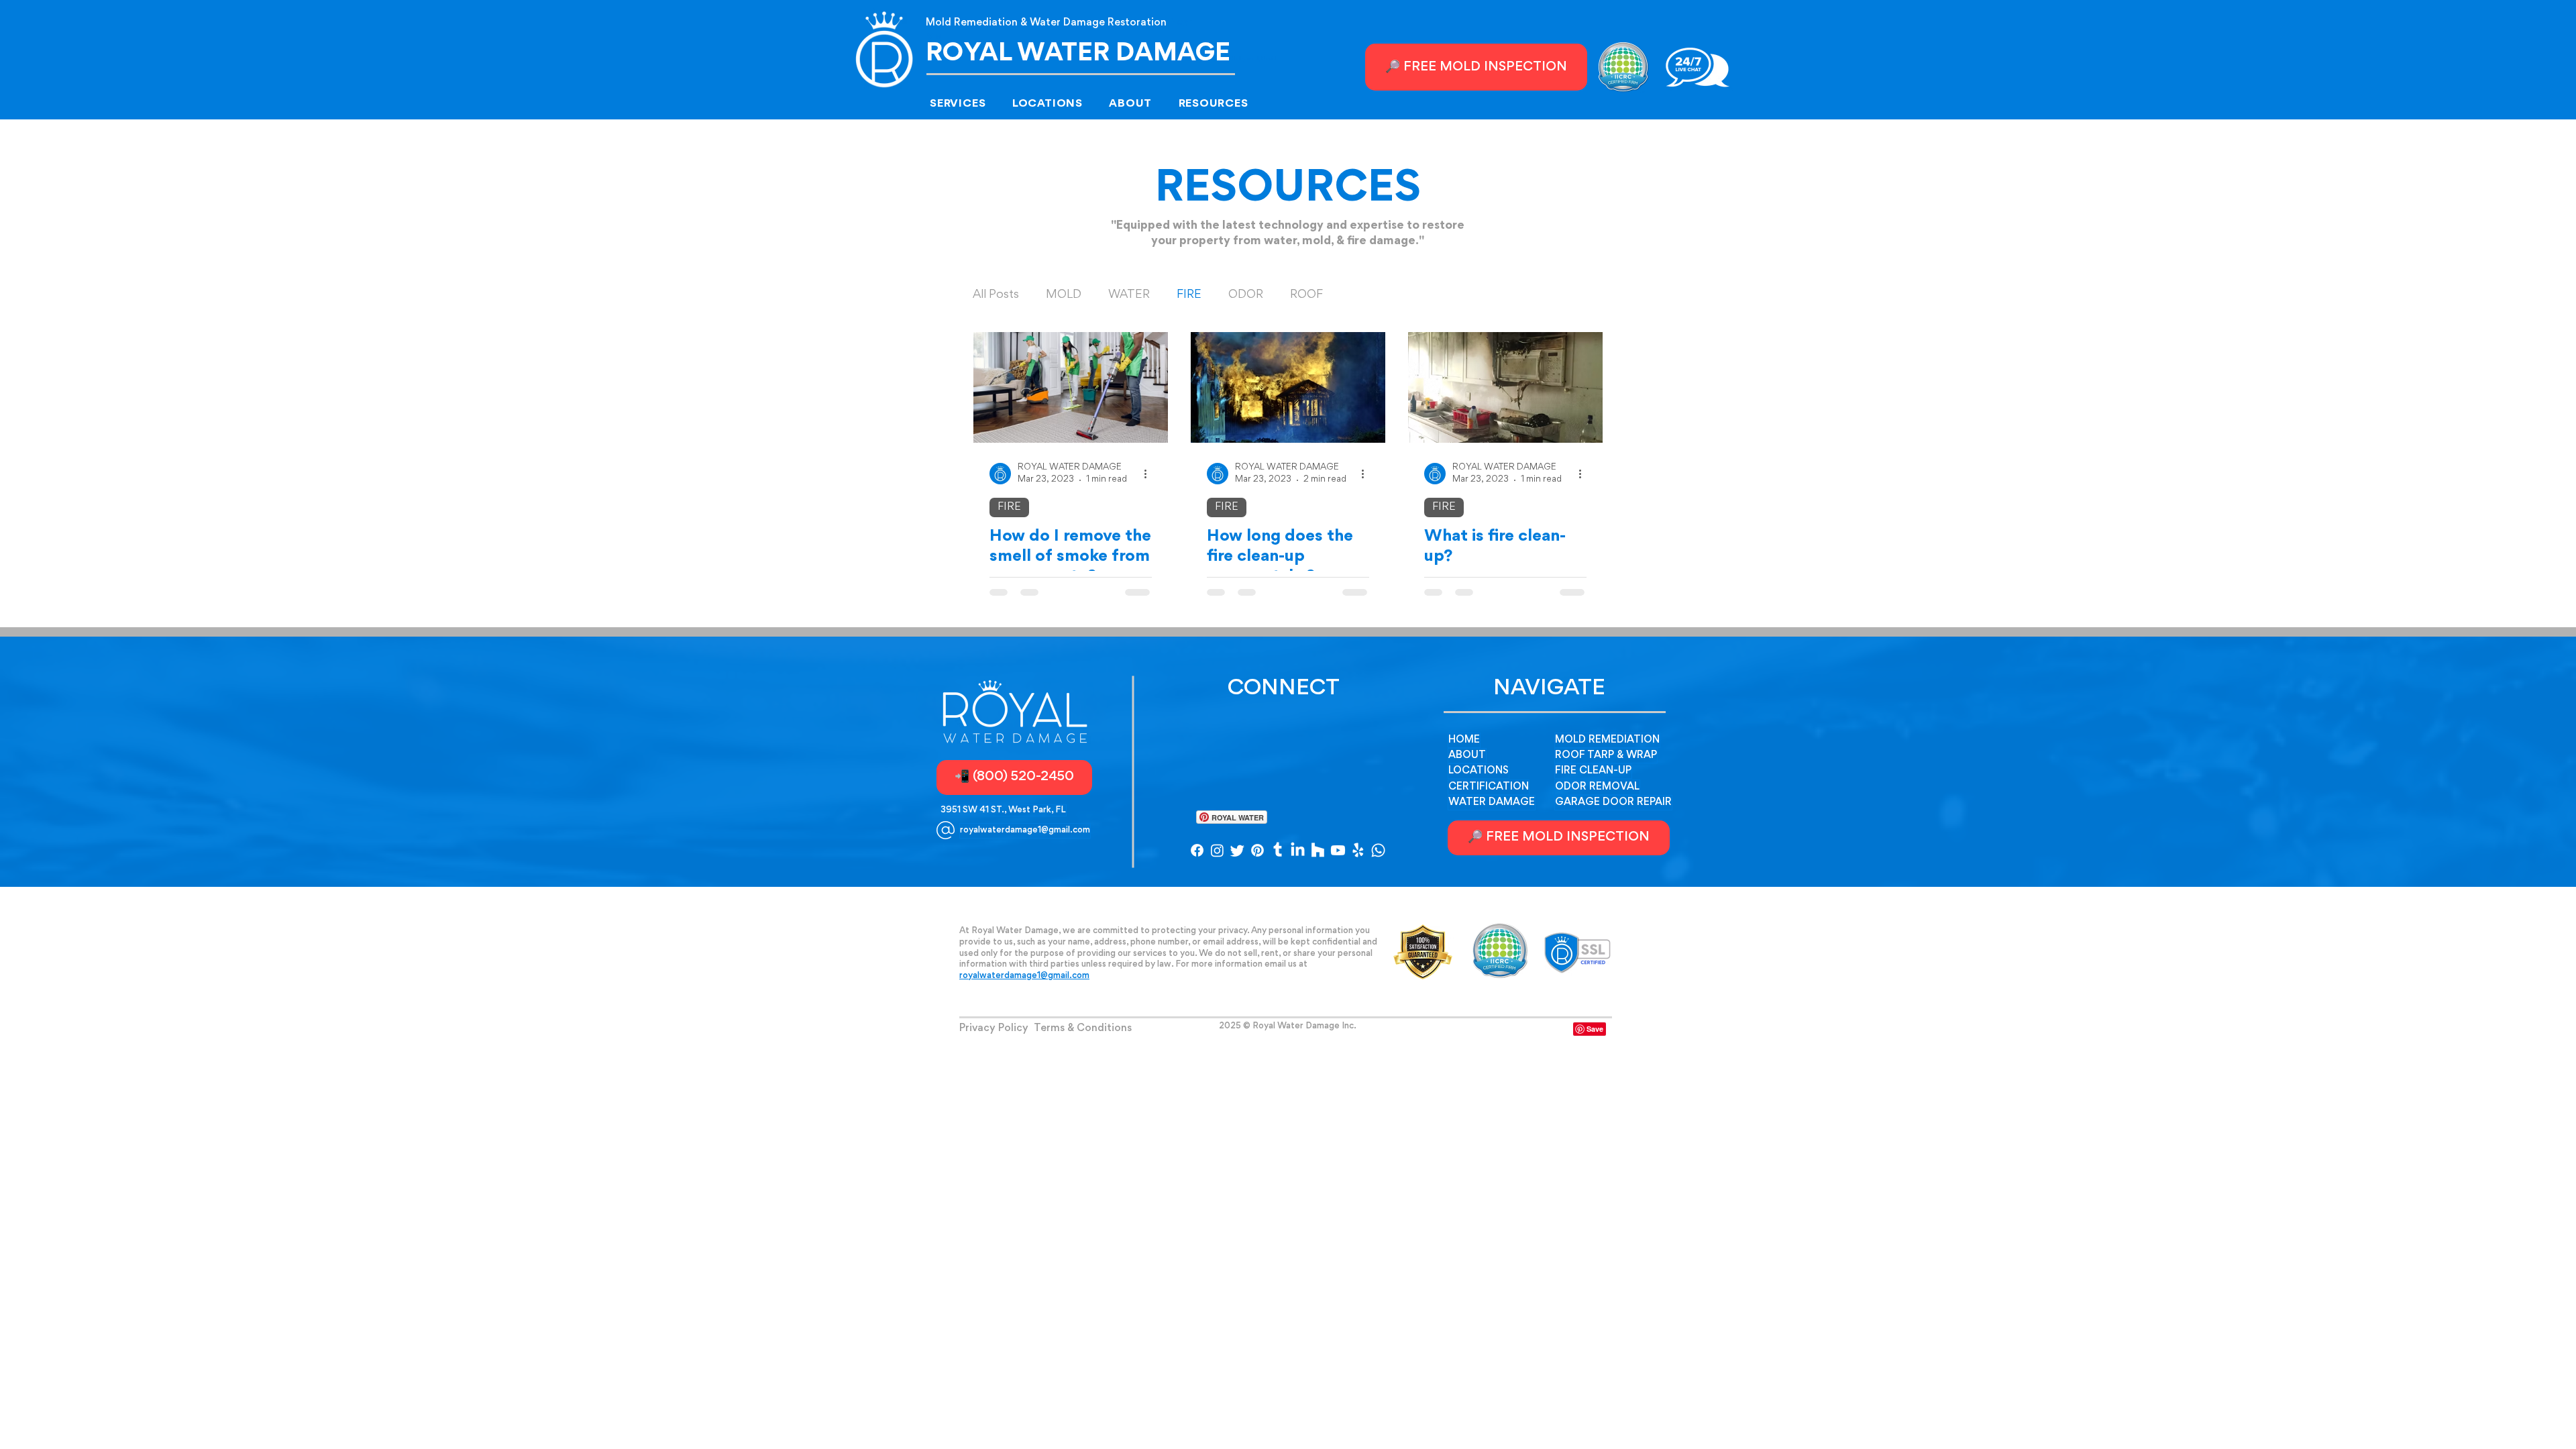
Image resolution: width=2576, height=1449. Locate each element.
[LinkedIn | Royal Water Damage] (1298, 850)
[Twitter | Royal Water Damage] (1237, 850)
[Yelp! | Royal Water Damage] (1358, 850)
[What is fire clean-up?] (1505, 387)
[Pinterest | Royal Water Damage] (1257, 850)
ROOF (1306, 295)
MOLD (1064, 295)
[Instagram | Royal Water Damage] (1217, 850)
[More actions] (1150, 474)
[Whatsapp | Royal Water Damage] (1378, 850)
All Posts (996, 295)
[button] (967, 104)
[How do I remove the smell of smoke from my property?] (1071, 387)
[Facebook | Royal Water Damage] (1197, 850)
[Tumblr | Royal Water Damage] (1278, 850)
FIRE (1189, 295)
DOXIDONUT (1288, 1034)
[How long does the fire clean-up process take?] (1288, 387)
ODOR (1246, 295)
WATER (1129, 295)
